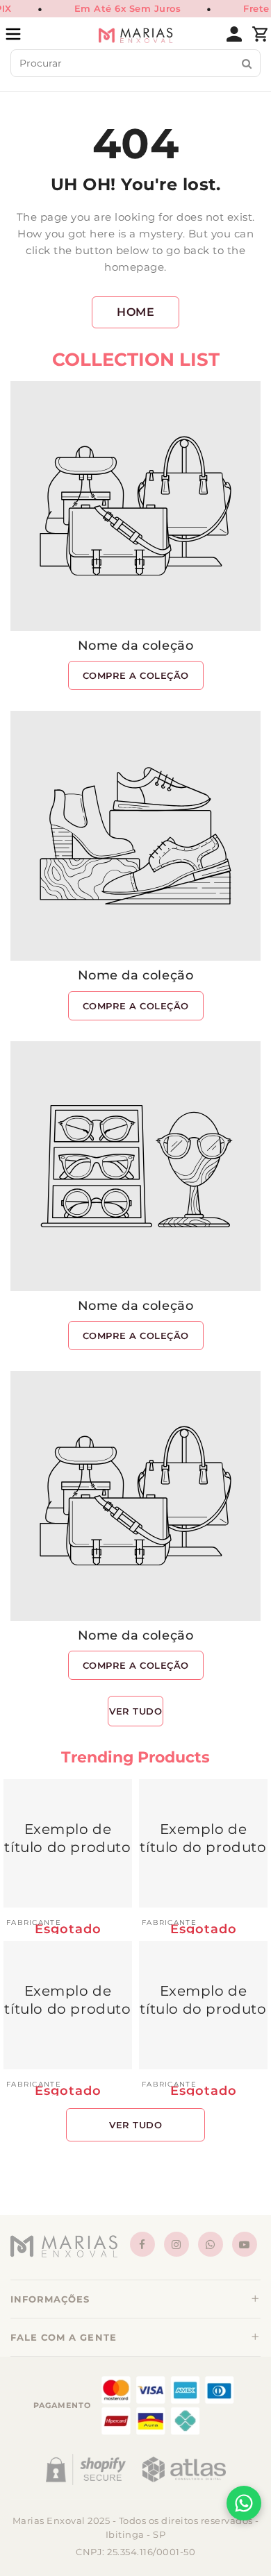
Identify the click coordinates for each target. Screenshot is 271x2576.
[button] (135, 2299)
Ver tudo (135, 1711)
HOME (135, 312)
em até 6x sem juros (128, 8)
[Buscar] (247, 64)
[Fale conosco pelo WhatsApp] (244, 2503)
